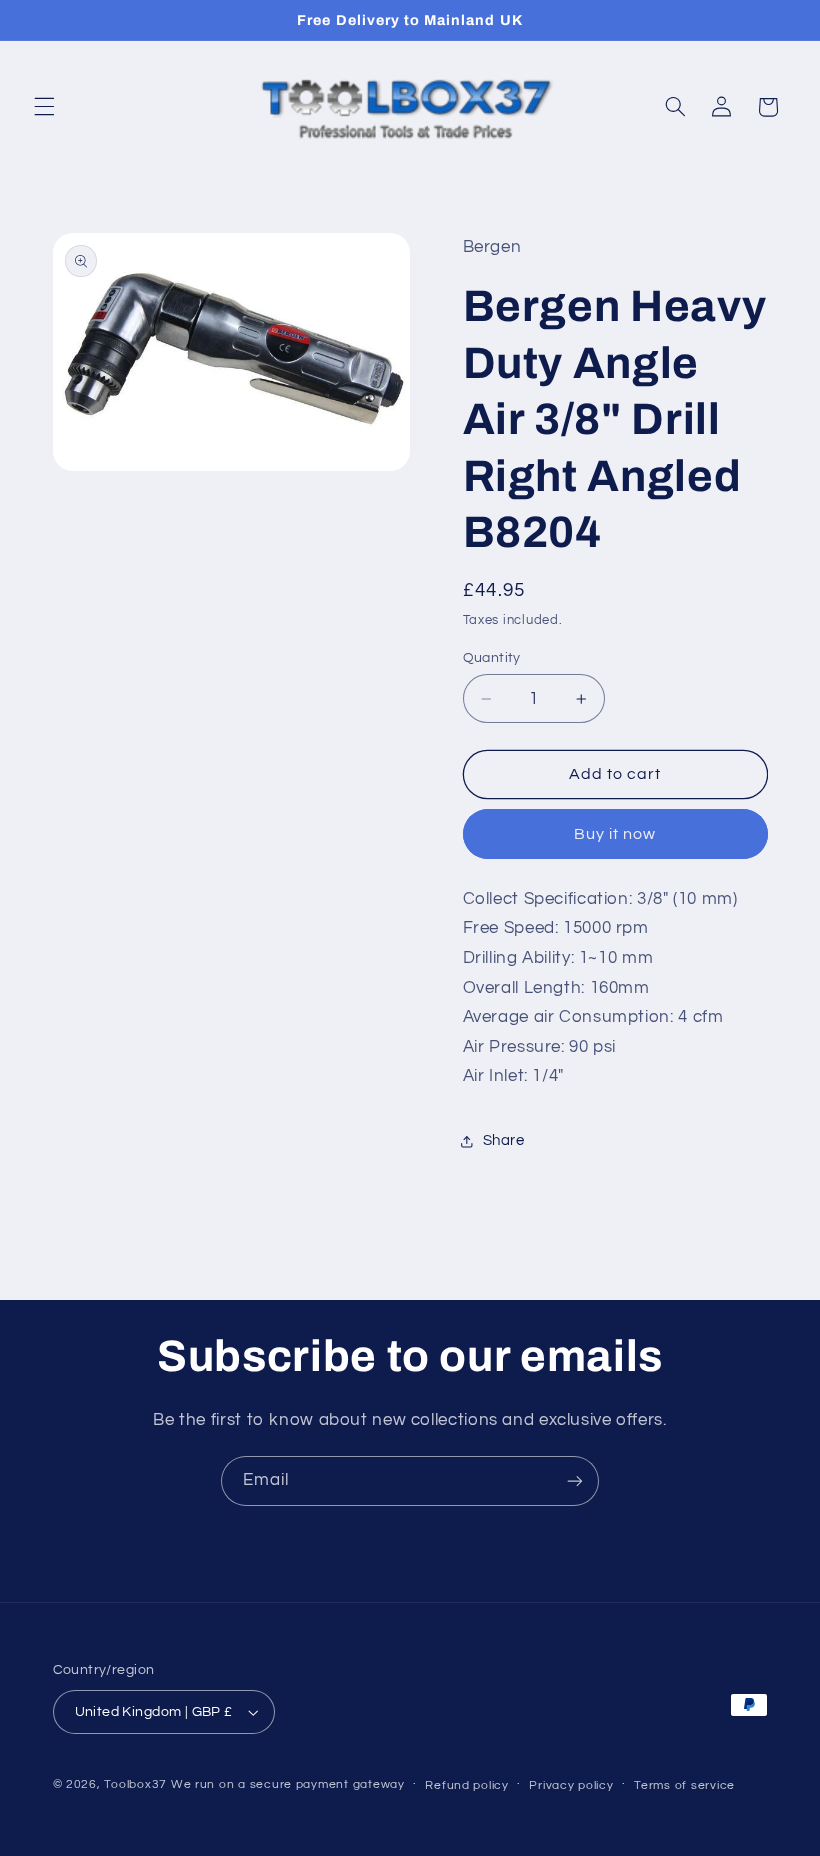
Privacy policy (571, 1785)
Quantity (492, 658)
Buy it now (615, 834)
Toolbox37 (135, 1784)
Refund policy (467, 1785)
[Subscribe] (575, 1480)
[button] (44, 107)
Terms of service (684, 1785)
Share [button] (504, 1140)
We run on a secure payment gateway (288, 1784)
